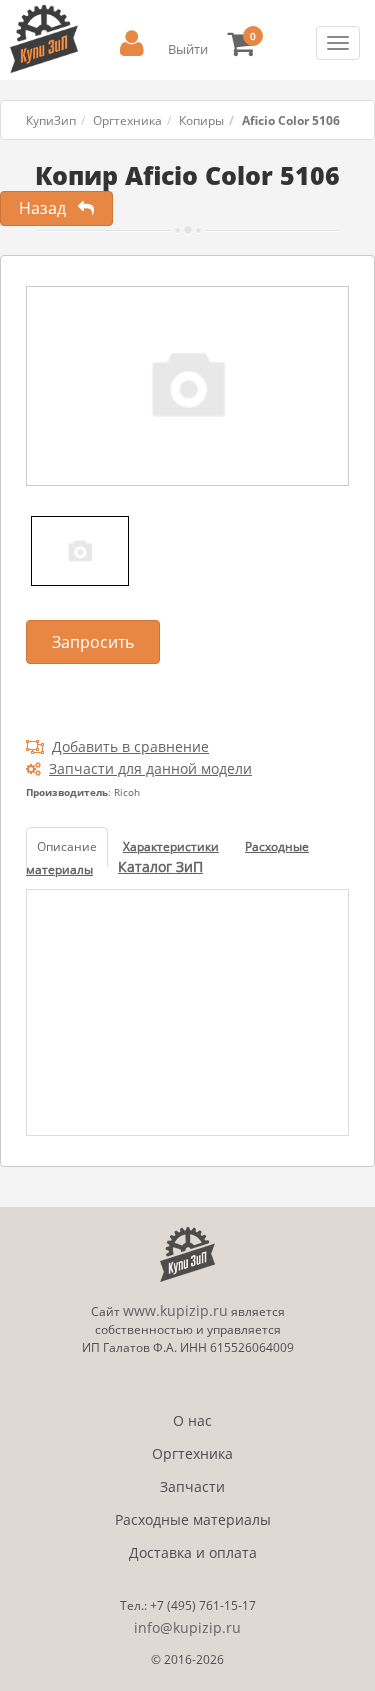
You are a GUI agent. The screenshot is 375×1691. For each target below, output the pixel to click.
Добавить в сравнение (130, 746)
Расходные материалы (193, 1519)
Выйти (188, 49)
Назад (48, 208)
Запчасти (192, 1486)
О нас (192, 1420)
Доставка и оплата (193, 1552)
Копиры (201, 120)
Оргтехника (127, 120)
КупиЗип (51, 120)
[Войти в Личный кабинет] (132, 43)
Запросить (93, 642)
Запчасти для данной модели (150, 768)
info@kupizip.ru (187, 1627)
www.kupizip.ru (175, 1310)
